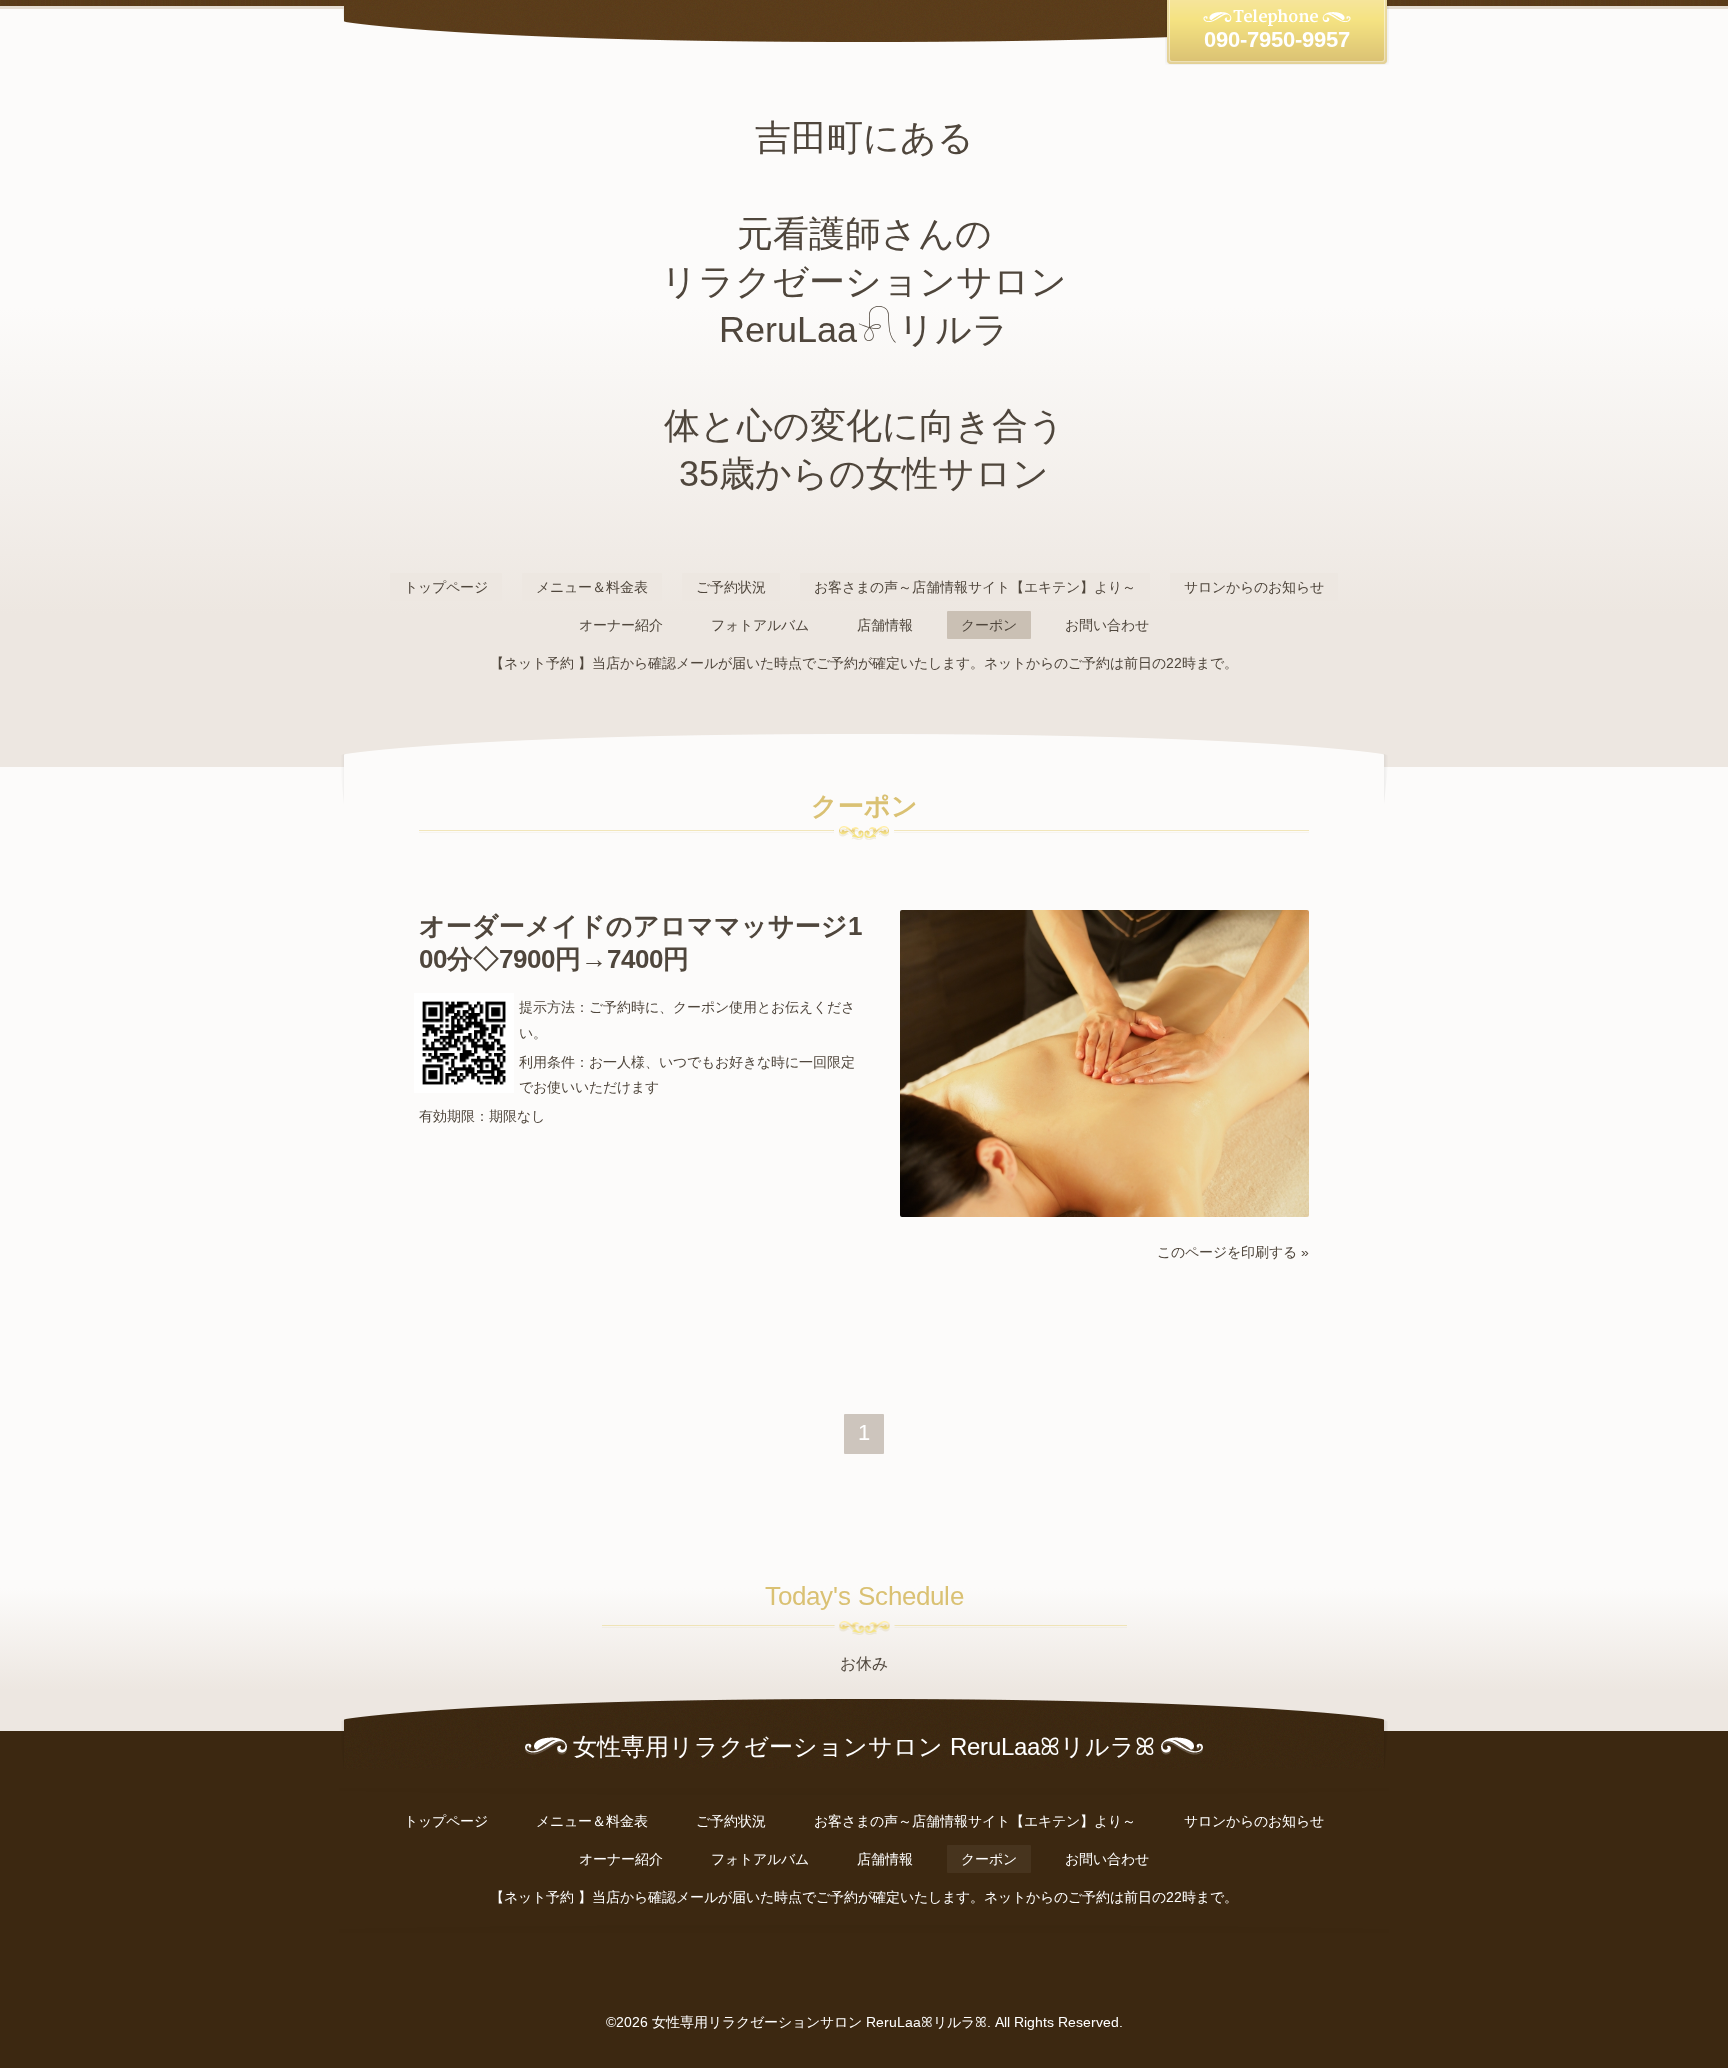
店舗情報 (885, 625)
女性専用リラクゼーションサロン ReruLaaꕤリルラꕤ (819, 2022)
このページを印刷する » (1233, 1252)
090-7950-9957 (1277, 39)
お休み (864, 1663)
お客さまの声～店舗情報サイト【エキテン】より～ (975, 587)
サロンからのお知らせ (1254, 587)
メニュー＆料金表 (592, 587)
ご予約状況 (731, 587)
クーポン (989, 625)
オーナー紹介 (621, 625)
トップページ (446, 587)
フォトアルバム (760, 625)
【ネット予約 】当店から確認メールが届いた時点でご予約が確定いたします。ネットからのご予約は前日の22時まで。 (864, 663)
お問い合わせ (1107, 625)
